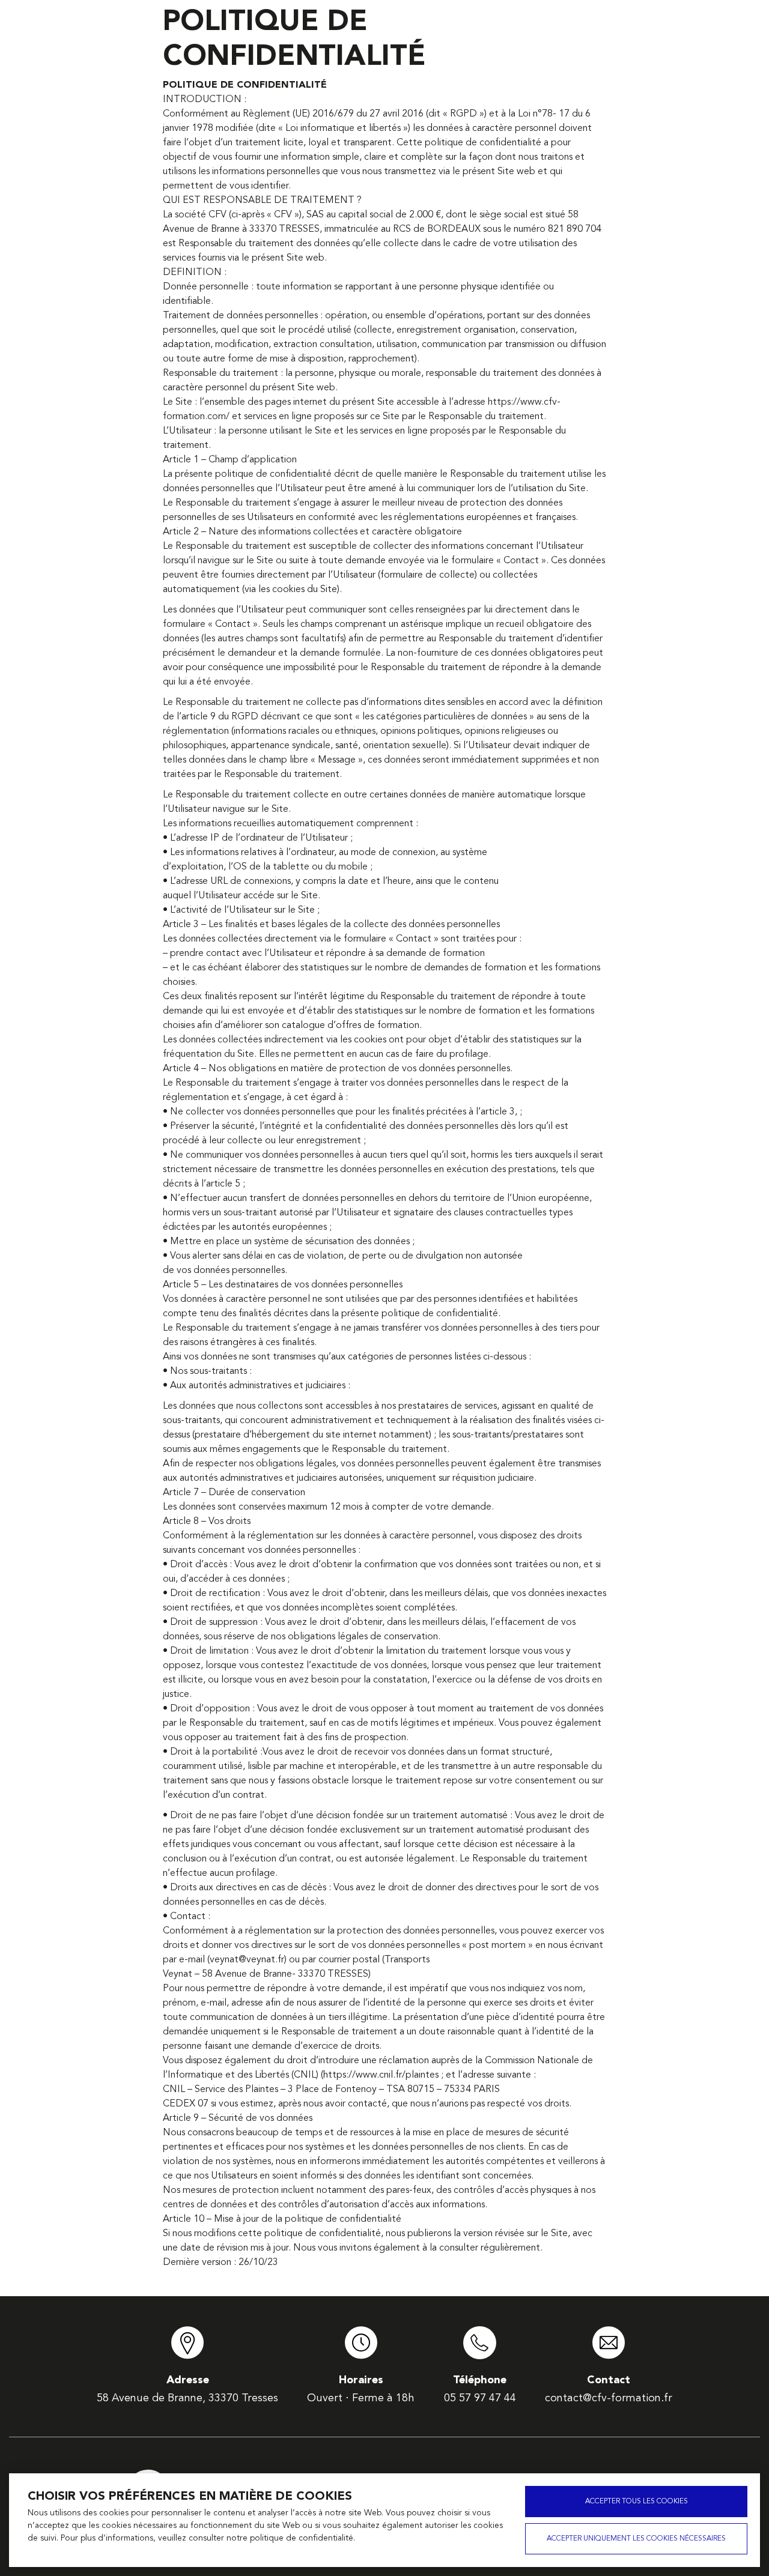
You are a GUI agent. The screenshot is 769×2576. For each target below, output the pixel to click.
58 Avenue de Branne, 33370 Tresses (187, 2398)
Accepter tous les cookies (637, 2502)
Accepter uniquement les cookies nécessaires (636, 2539)
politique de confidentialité (302, 2538)
